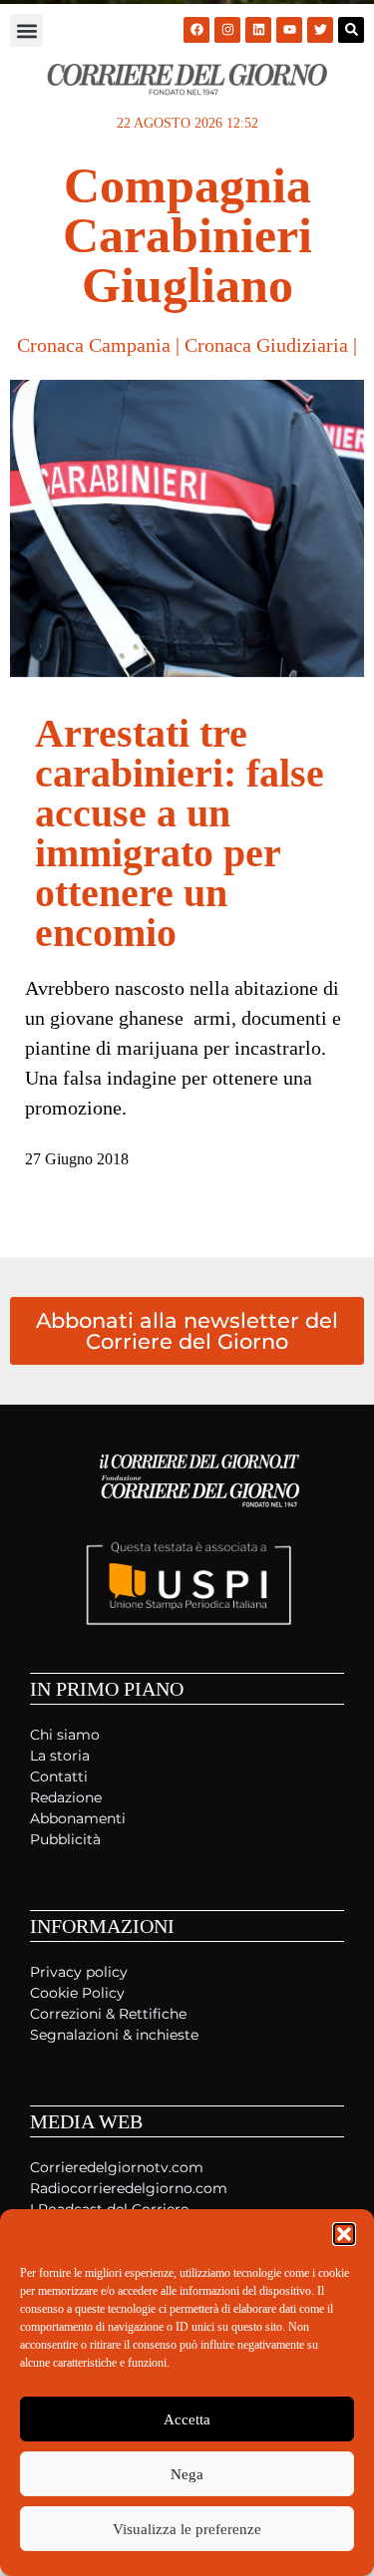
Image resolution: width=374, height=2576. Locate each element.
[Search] (351, 30)
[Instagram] (227, 30)
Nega (187, 2474)
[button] (344, 2234)
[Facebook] (196, 30)
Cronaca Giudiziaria (266, 345)
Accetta (187, 2419)
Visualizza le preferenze (187, 2529)
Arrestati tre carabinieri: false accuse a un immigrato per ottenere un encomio (180, 833)
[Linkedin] (258, 30)
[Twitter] (320, 30)
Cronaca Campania (94, 345)
